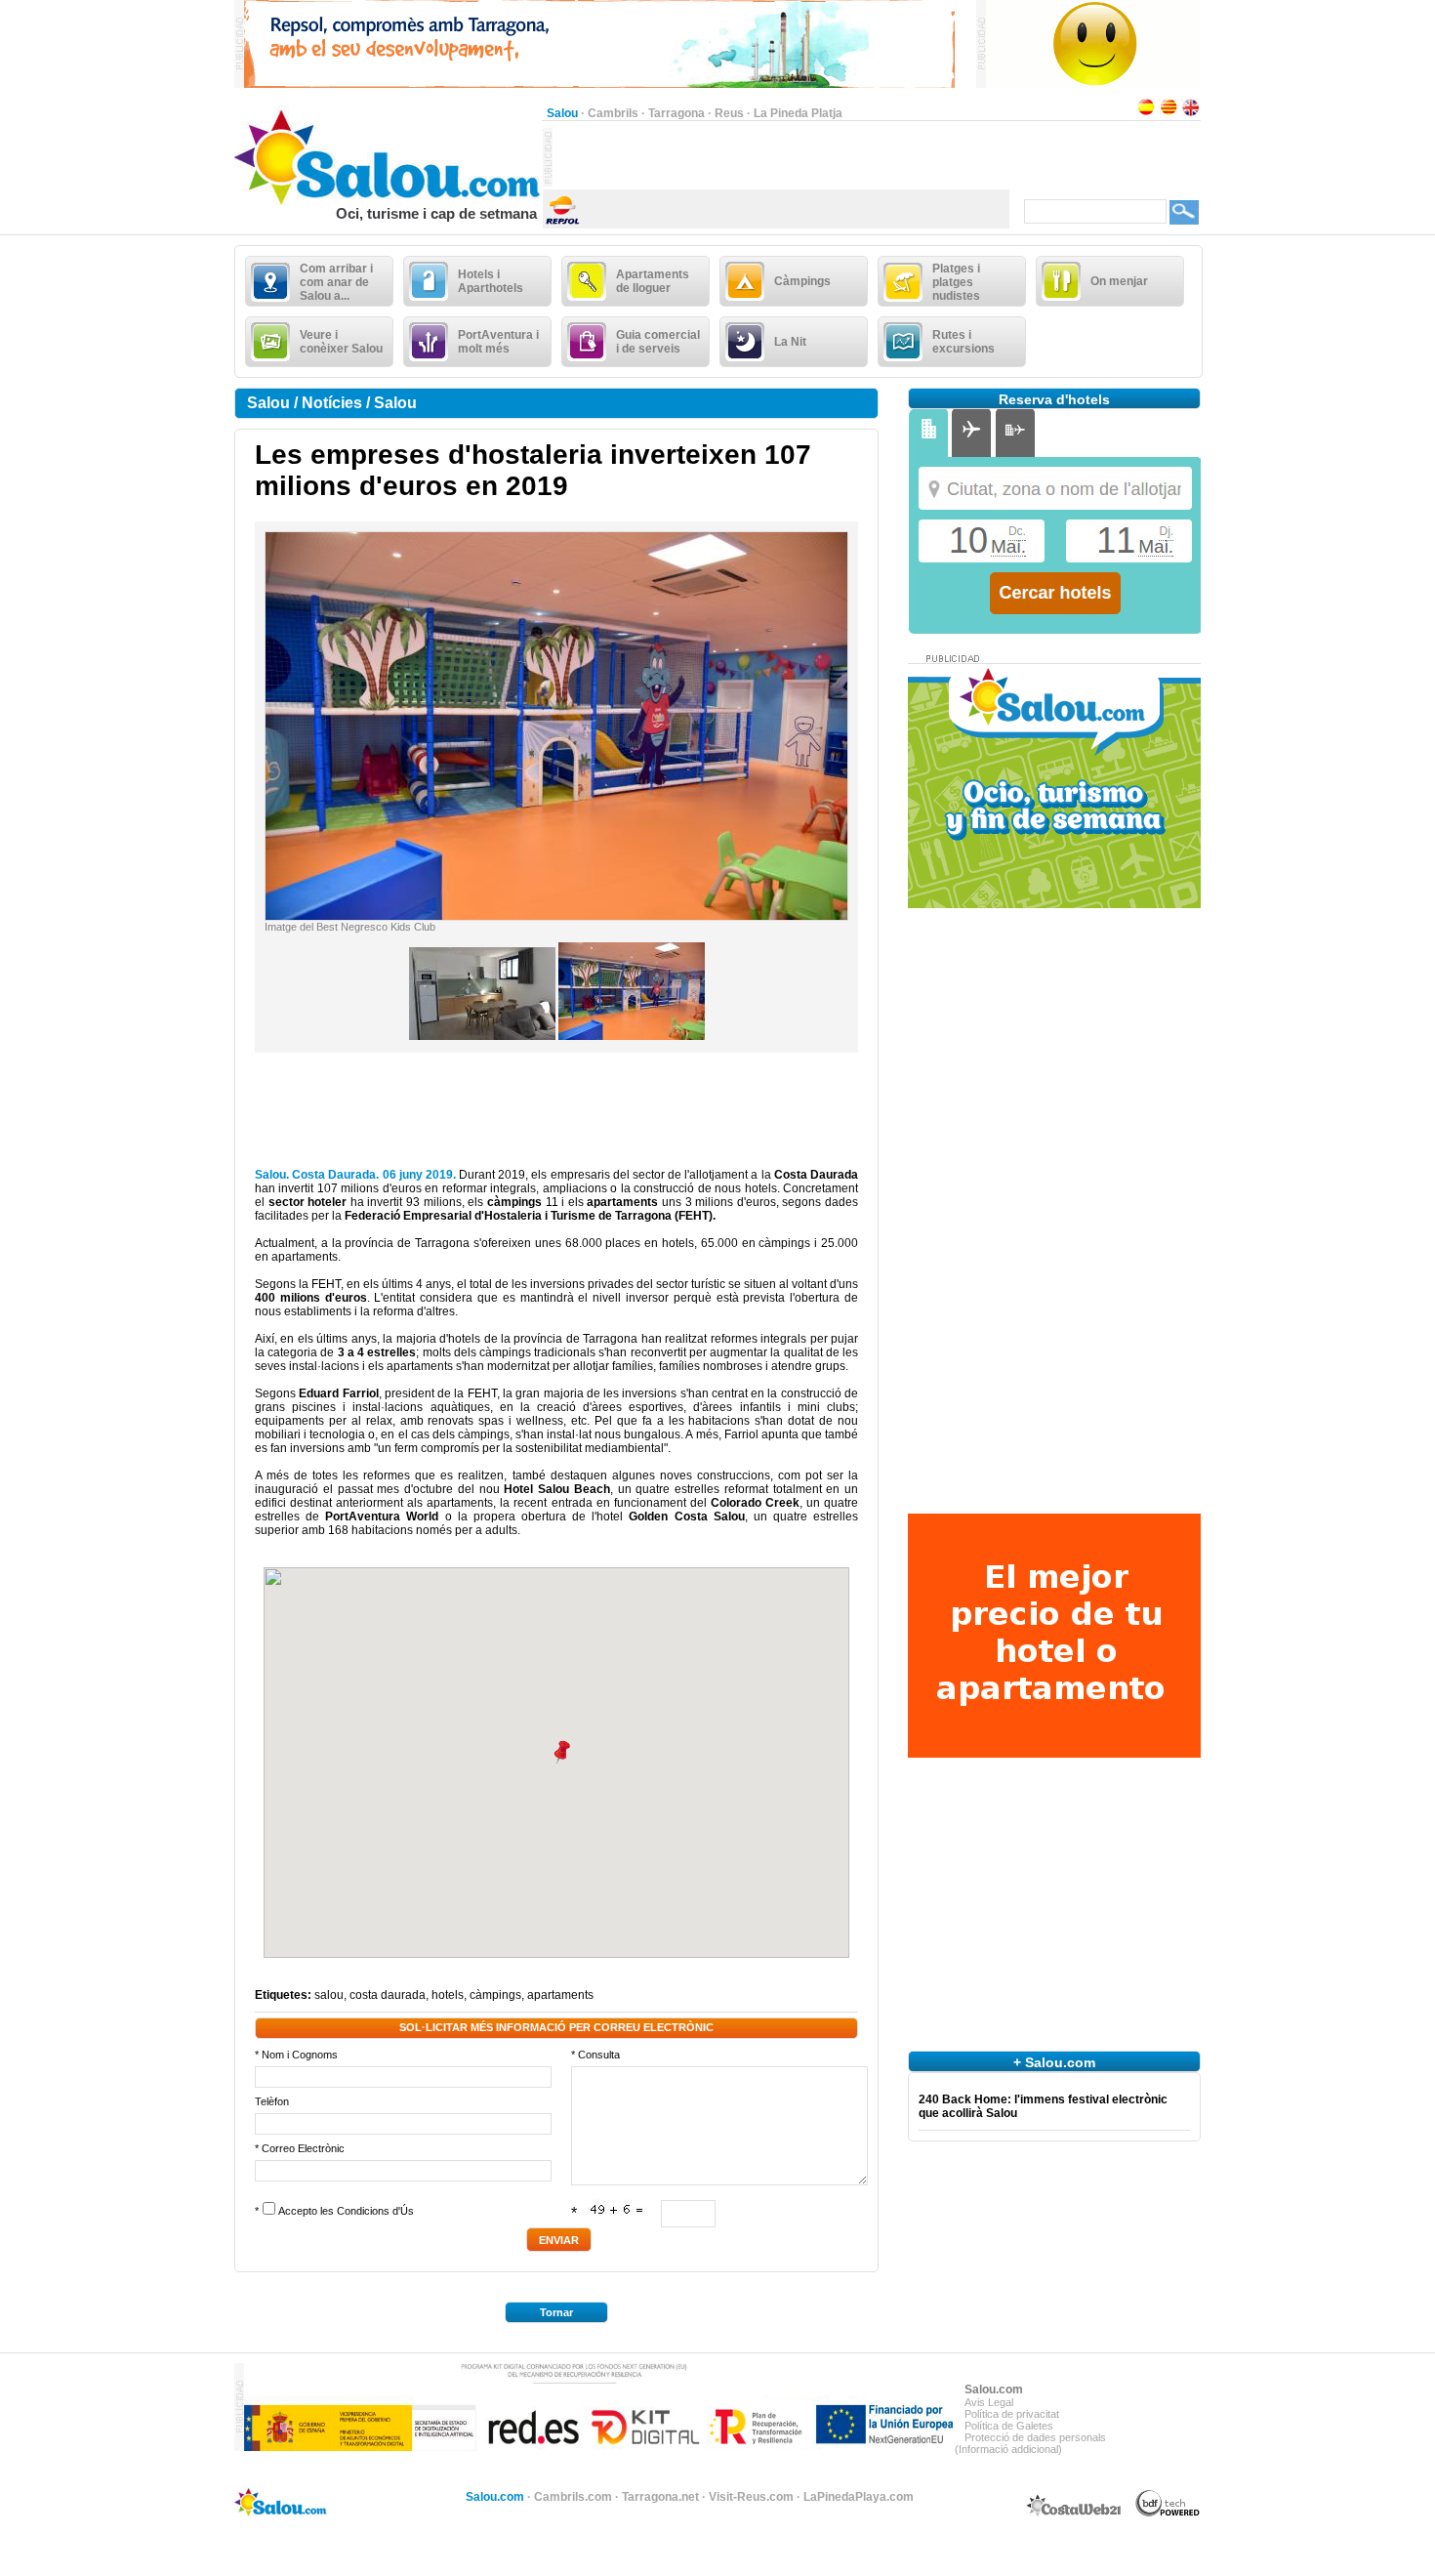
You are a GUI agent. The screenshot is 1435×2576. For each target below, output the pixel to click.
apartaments (560, 1995)
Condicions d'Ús (375, 2211)
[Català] (1168, 113)
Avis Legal (989, 2402)
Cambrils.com (573, 2497)
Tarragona (676, 113)
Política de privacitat (1012, 2414)
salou (329, 1995)
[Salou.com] (388, 201)
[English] (1191, 113)
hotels (448, 1995)
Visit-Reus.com (751, 2497)
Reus (729, 113)
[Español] (1146, 113)
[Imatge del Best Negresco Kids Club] (556, 916)
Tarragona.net (660, 2497)
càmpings (495, 1995)
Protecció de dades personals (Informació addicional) (1030, 2443)
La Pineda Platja (798, 113)
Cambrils (613, 113)
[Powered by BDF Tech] (1168, 2514)
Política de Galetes (1009, 2426)
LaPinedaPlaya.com (859, 2497)
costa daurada (388, 1995)
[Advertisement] (781, 157)
